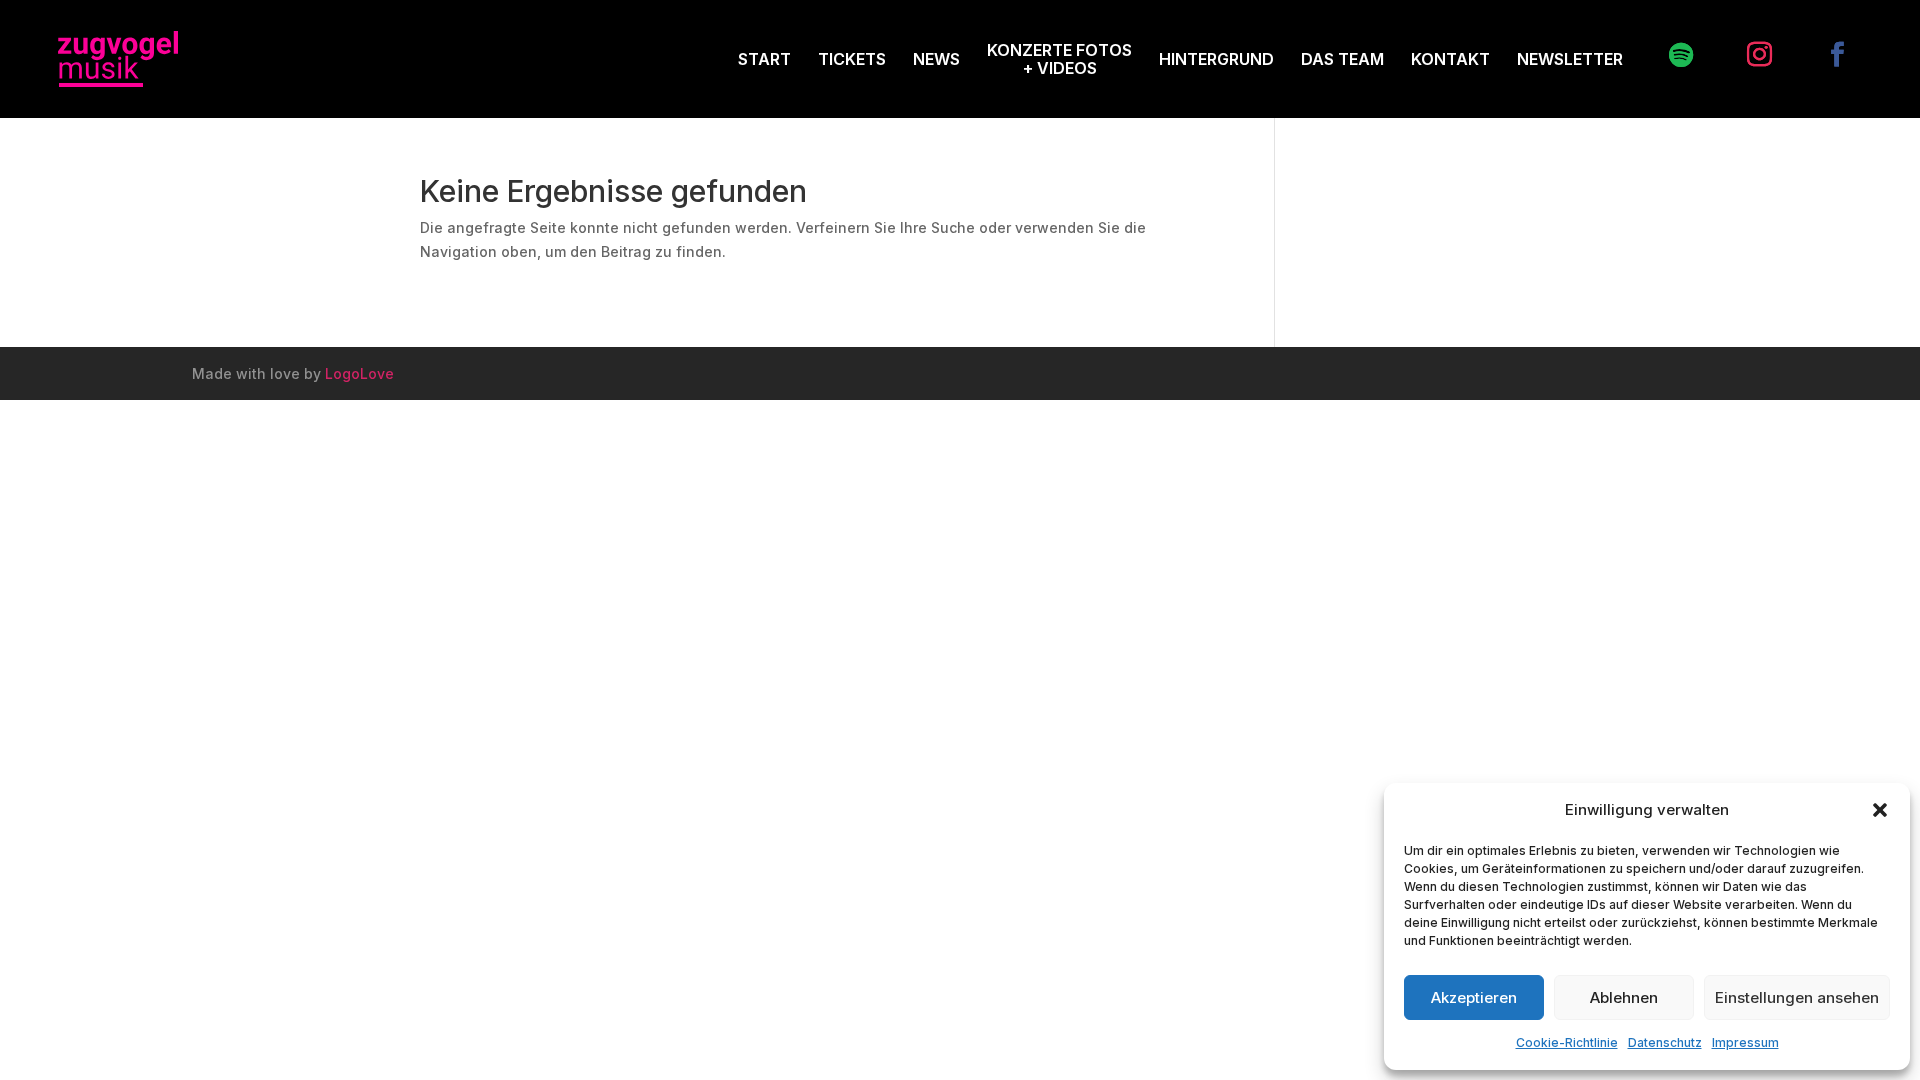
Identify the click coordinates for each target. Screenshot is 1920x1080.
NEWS (936, 59)
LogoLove (359, 373)
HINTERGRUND (1216, 59)
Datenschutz (1665, 1042)
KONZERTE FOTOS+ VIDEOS (1059, 59)
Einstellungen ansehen (1797, 997)
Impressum (1745, 1042)
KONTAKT (1450, 59)
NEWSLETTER (1570, 59)
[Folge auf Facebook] (1827, 55)
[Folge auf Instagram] (1749, 55)
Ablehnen (1624, 997)
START (764, 59)
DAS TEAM (1342, 59)
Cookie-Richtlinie (1567, 1042)
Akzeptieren (1474, 997)
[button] (1880, 810)
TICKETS (852, 59)
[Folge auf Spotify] (1671, 55)
